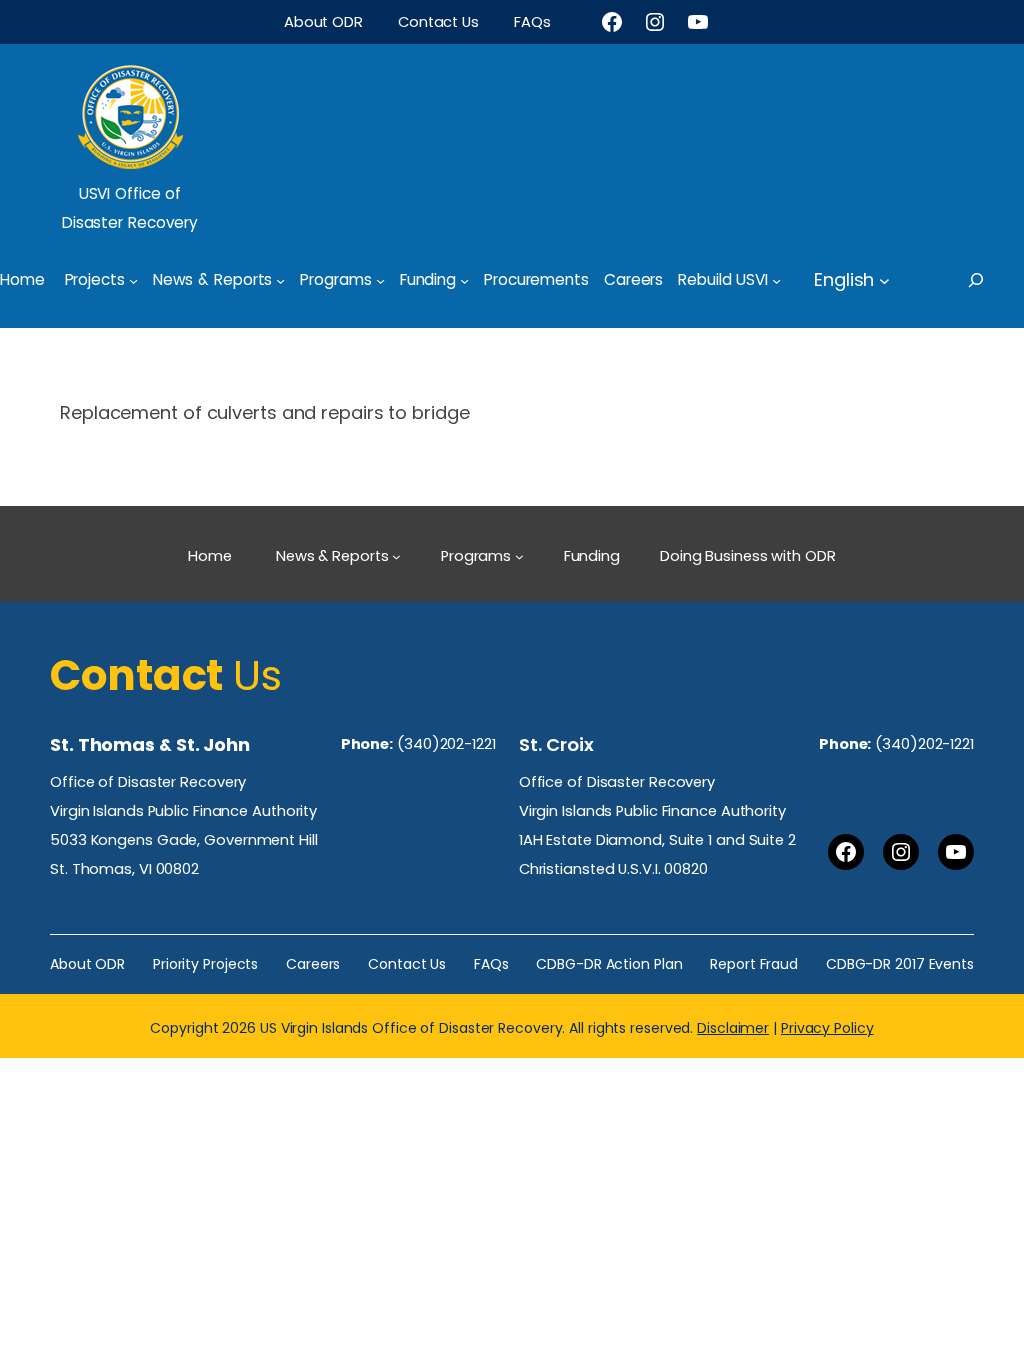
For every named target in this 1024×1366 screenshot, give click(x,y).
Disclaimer (733, 1028)
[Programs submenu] (380, 279)
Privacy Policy (827, 1028)
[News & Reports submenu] (280, 279)
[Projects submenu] (133, 279)
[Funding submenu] (464, 279)
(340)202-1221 (446, 744)
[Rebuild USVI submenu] (776, 279)
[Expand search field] (994, 280)
